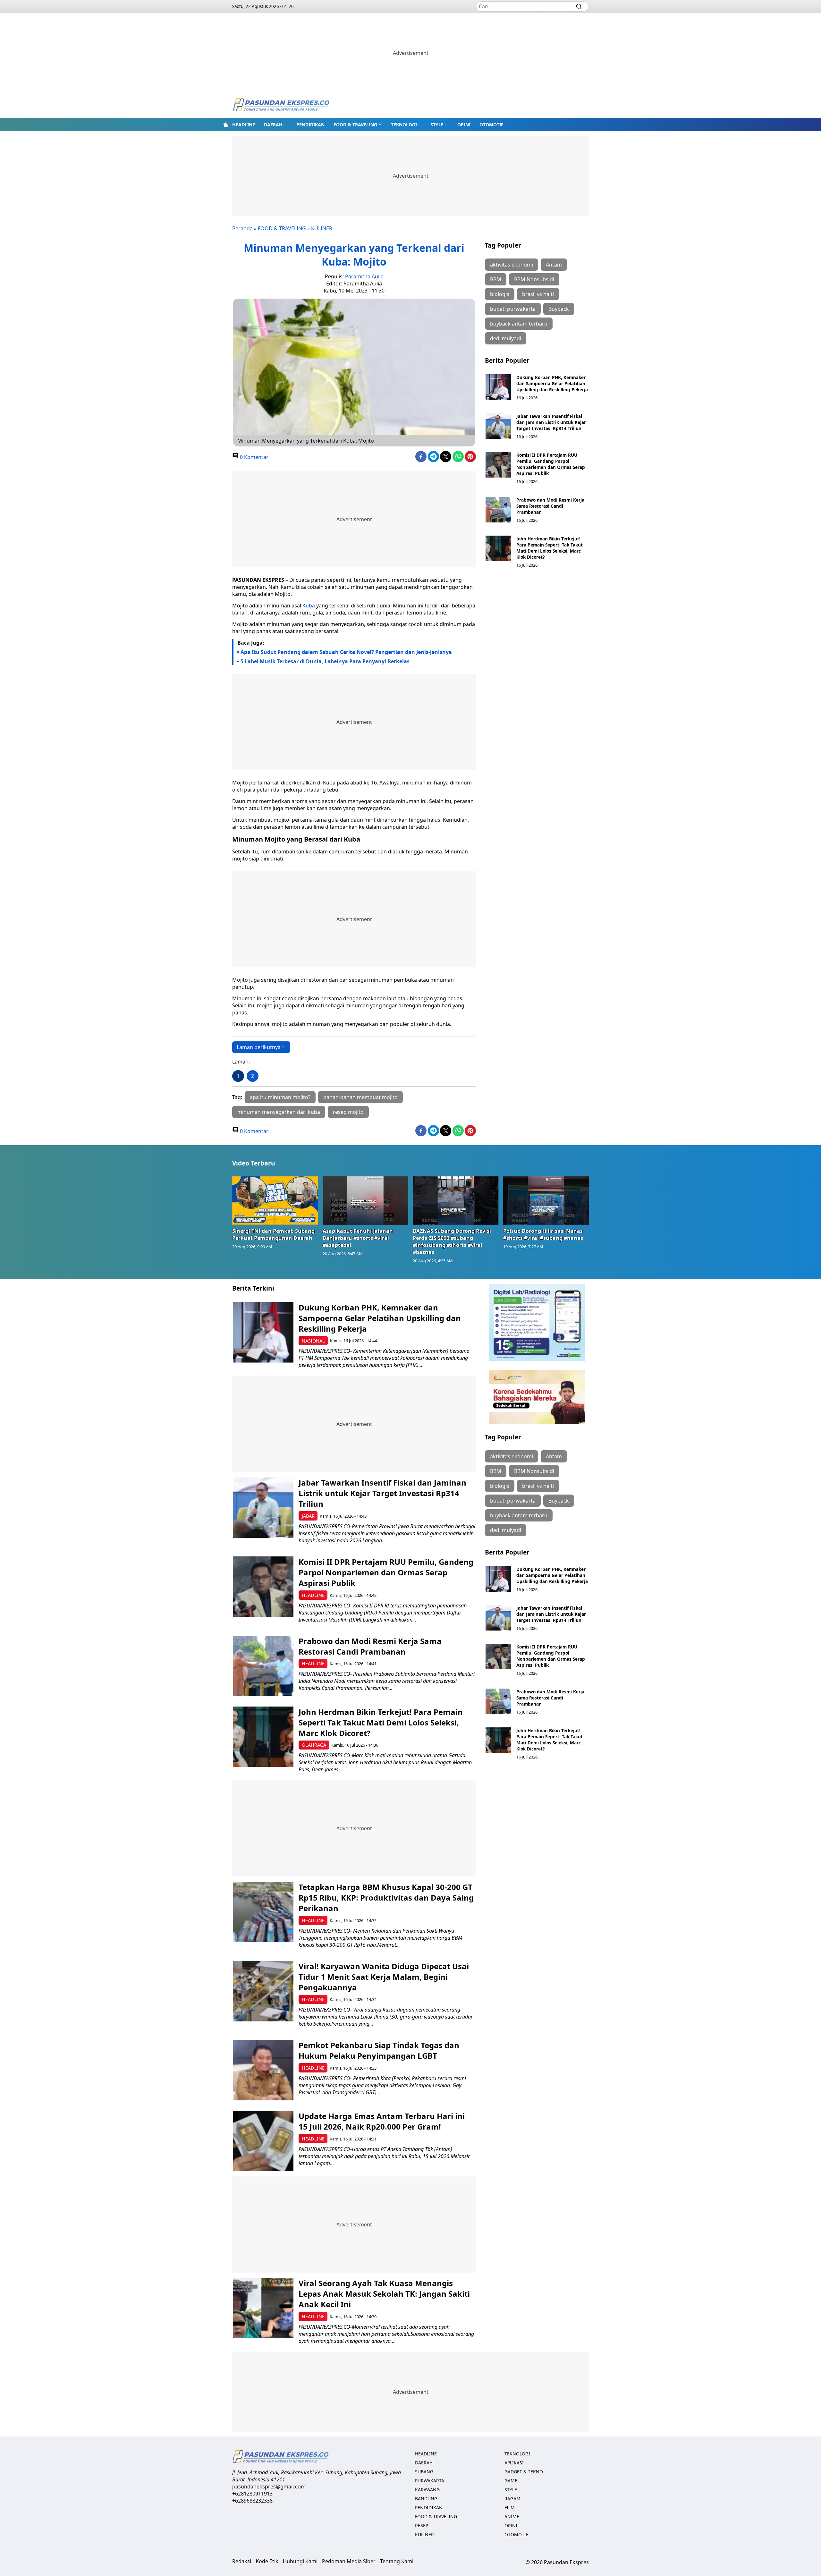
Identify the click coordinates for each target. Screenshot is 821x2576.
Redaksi (242, 2561)
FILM (510, 2508)
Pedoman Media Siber (349, 2561)
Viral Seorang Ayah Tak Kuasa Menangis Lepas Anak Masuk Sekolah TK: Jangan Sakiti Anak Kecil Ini (384, 2294)
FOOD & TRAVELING (355, 125)
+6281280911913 (252, 2494)
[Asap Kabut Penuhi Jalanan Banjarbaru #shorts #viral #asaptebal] (366, 1200)
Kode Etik (267, 2561)
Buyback (559, 309)
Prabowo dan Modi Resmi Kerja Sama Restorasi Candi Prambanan (550, 506)
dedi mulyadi (506, 338)
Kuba (309, 606)
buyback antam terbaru (519, 324)
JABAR (308, 1516)
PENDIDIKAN (310, 125)
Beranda (242, 228)
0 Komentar (254, 457)
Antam (554, 265)
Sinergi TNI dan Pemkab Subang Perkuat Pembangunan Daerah (273, 1234)
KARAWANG (427, 2490)
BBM (496, 279)
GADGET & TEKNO (524, 2472)
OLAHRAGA (314, 1745)
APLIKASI (514, 2463)
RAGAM (512, 2499)
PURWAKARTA (430, 2481)
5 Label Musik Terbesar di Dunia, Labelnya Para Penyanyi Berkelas (325, 661)
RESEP (422, 2525)
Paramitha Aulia (364, 276)
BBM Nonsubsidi (534, 279)
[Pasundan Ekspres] (281, 105)
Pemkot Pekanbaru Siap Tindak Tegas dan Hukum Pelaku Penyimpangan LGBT (379, 2050)
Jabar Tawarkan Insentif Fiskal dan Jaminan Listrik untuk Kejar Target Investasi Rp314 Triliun (551, 422)
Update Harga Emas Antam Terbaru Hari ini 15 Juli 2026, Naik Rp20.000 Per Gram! (382, 2121)
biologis (500, 294)
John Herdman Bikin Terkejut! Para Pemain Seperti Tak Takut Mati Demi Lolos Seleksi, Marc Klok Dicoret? (550, 548)
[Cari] (579, 6)
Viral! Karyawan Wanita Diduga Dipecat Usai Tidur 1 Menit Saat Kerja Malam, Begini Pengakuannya (384, 1977)
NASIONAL (313, 1341)
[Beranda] (226, 124)
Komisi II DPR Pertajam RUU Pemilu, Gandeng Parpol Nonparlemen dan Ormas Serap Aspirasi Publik (551, 464)
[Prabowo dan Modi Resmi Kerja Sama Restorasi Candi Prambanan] (498, 510)
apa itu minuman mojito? (280, 1097)
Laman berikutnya (259, 1047)
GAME (511, 2481)
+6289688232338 (252, 2501)
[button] (276, 124)
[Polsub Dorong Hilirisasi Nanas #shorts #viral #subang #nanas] (546, 1200)
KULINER (322, 228)
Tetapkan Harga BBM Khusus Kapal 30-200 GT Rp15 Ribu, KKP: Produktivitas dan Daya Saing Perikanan (386, 1898)
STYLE (437, 125)
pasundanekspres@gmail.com (269, 2487)
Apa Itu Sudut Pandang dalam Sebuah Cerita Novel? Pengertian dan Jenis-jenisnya (346, 652)
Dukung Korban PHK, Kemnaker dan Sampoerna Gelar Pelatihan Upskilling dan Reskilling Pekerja (552, 383)
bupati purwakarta (513, 309)
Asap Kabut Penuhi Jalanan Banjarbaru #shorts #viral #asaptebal (358, 1238)
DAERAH (273, 125)
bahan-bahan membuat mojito (360, 1097)
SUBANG (424, 2472)
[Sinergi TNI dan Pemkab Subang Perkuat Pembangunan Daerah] (275, 1200)
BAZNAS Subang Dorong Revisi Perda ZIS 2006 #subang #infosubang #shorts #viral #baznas (452, 1241)
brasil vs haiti (538, 294)
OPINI (464, 125)
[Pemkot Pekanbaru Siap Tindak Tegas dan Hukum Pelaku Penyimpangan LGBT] (263, 2070)
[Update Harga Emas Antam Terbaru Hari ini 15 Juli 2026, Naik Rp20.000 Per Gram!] (263, 2141)
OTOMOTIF (491, 125)
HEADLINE (244, 125)
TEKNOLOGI (404, 125)
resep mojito (348, 1112)
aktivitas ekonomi (512, 265)
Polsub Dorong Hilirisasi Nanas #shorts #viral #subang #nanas (543, 1234)
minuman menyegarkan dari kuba (279, 1112)
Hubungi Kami (300, 2561)
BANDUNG (426, 2499)
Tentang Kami (397, 2561)
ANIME (512, 2517)
